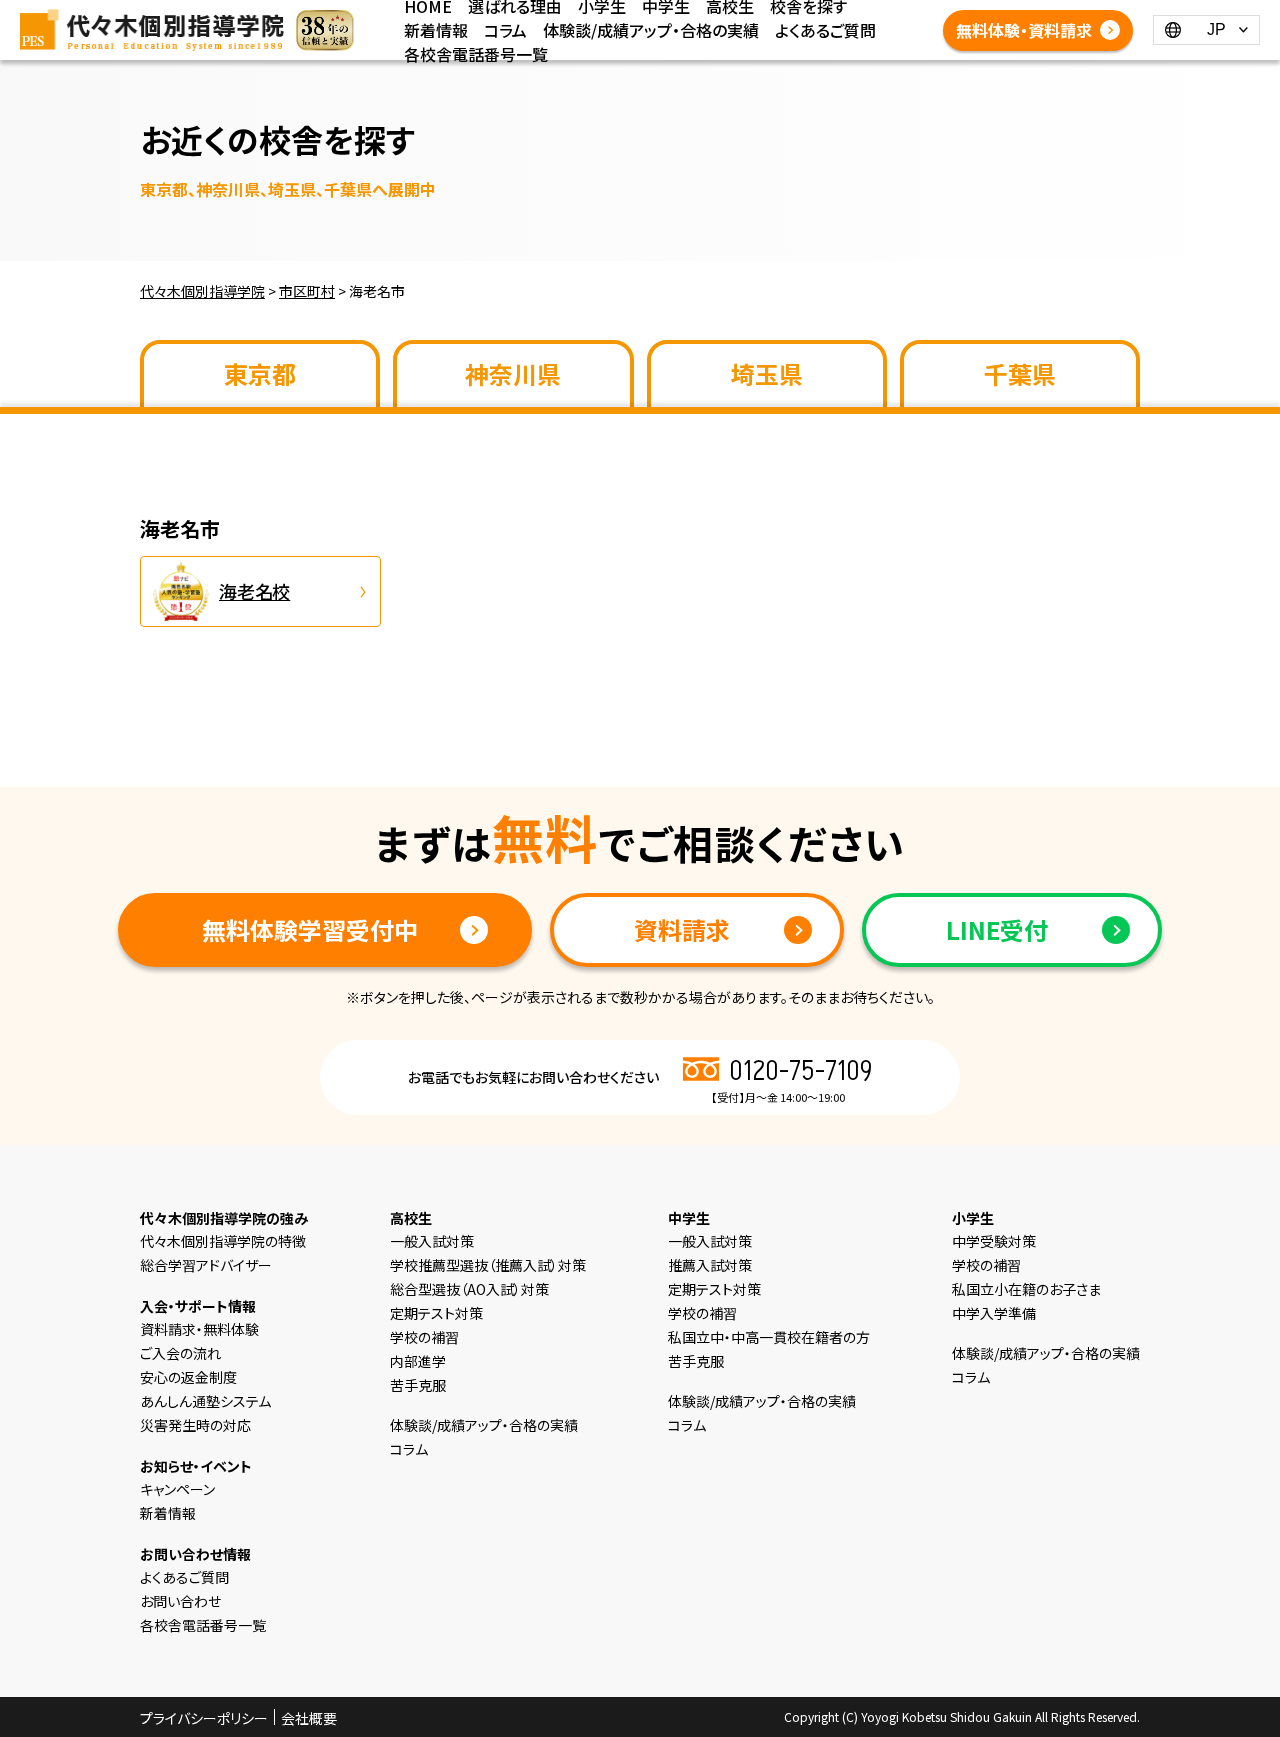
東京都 (260, 373)
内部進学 (418, 1361)
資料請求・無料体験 (199, 1329)
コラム (505, 30)
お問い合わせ (180, 1601)
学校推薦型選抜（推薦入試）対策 (488, 1265)
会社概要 (309, 1718)
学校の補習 (424, 1337)
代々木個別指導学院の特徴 (223, 1241)
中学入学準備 (994, 1313)
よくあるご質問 (825, 30)
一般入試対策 (432, 1241)
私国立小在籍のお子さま (1026, 1289)
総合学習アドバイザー (206, 1265)
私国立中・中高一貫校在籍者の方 (769, 1337)
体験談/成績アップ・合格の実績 (651, 30)
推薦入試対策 (710, 1265)
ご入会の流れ (180, 1353)
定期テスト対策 (436, 1313)
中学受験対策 (994, 1241)
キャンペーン (177, 1489)
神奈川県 (513, 373)
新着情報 (436, 30)
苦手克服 (418, 1385)
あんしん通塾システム (205, 1401)
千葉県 (1020, 373)
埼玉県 (767, 373)
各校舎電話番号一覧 (476, 54)
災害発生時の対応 (195, 1425)
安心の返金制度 (188, 1377)
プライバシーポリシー (204, 1718)
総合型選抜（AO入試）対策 (469, 1289)
